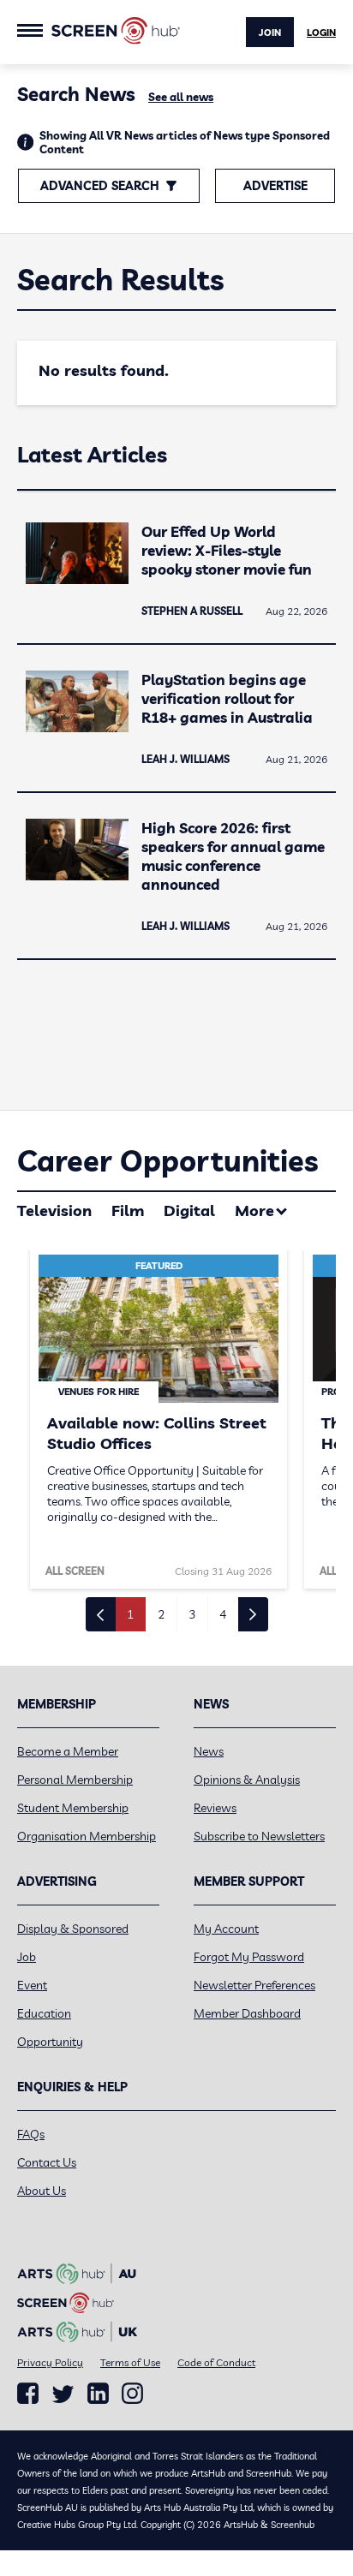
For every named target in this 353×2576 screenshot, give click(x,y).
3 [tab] (192, 1614)
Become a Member (68, 1751)
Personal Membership (75, 1780)
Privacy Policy (50, 2362)
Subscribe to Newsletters (259, 1836)
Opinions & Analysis (247, 1780)
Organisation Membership (87, 1836)
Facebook (28, 2394)
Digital (189, 1210)
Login (321, 33)
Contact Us (47, 2162)
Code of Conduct (216, 2362)
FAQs (31, 2134)
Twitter (63, 2394)
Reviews (215, 1808)
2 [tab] (161, 1614)
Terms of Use (130, 2362)
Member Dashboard (247, 2013)
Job (27, 1957)
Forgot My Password (249, 1957)
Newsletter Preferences (254, 1985)
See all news (181, 97)
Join (270, 33)
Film (128, 1210)
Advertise (275, 186)
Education (44, 2013)
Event (32, 1985)
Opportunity (50, 2042)
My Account (226, 1929)
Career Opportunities (168, 1161)
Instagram (132, 2394)
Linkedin (98, 2394)
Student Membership (73, 1808)
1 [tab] (130, 1614)
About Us (42, 2191)
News (209, 1751)
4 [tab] (223, 1614)
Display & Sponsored (73, 1929)
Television (54, 1210)
